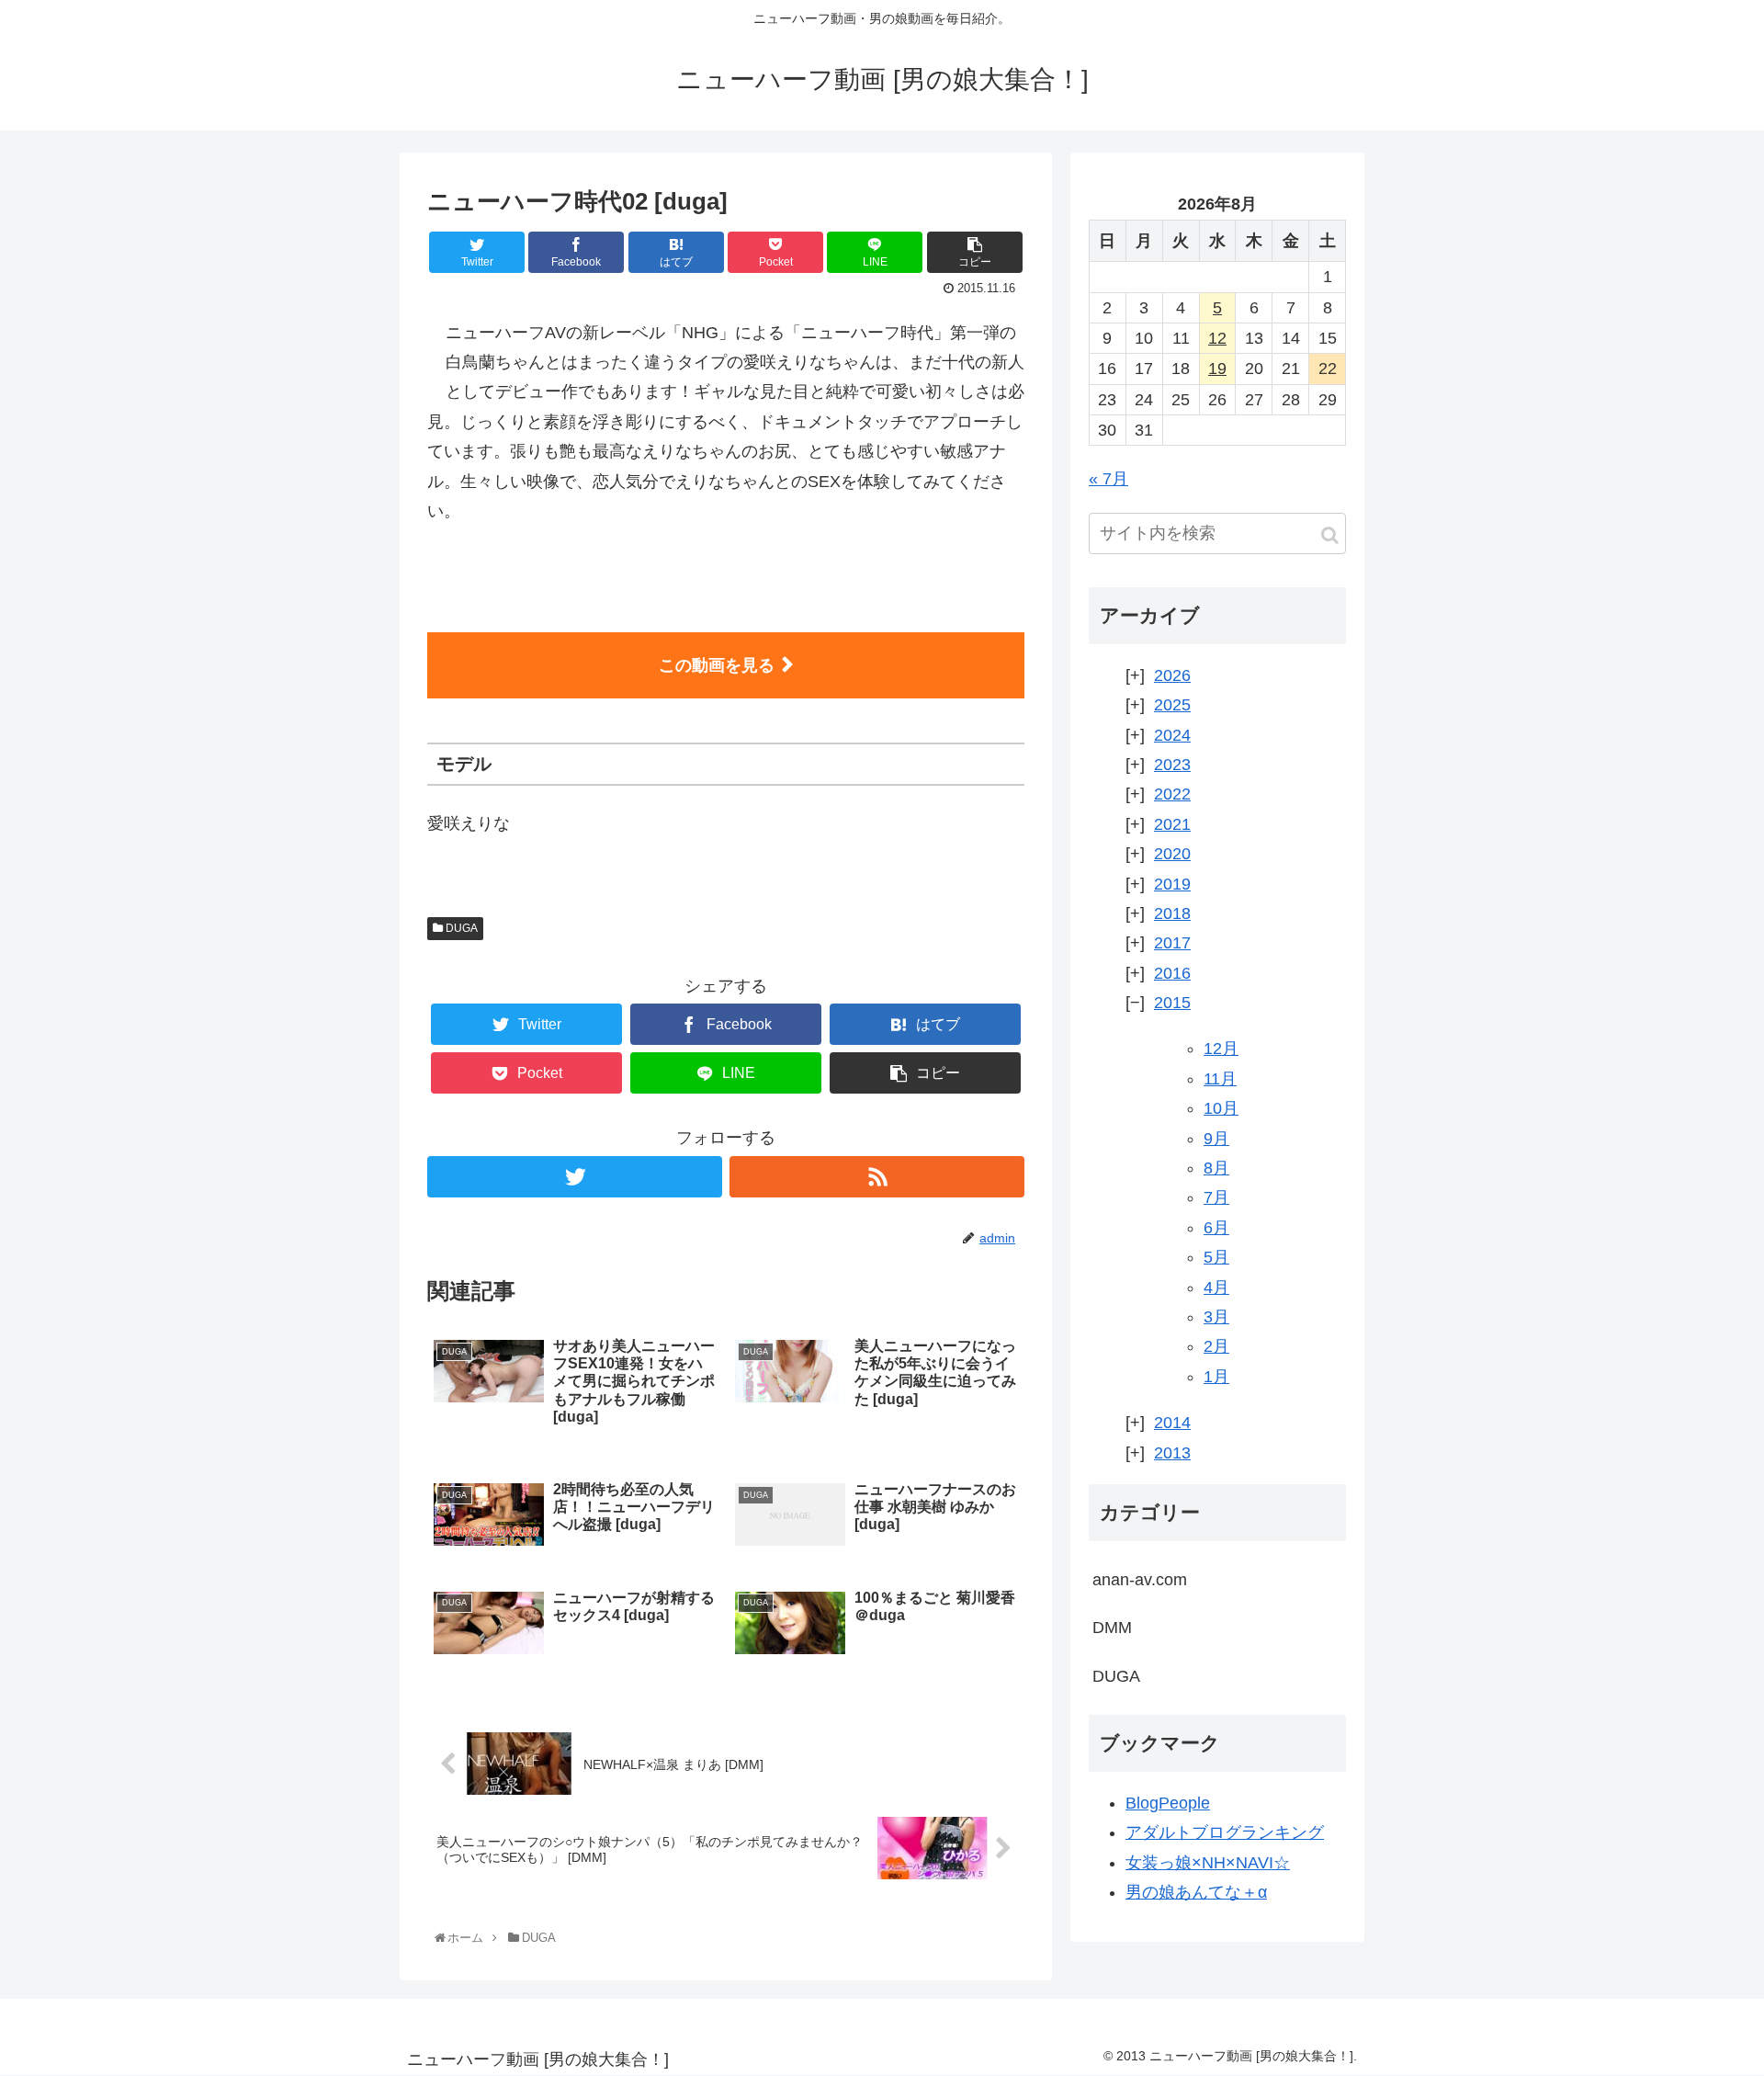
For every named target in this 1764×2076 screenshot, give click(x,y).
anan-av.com (1140, 1580)
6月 (1216, 1228)
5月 (1216, 1257)
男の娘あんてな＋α (1196, 1892)
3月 (1216, 1317)
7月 (1216, 1197)
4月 (1216, 1288)
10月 (1221, 1108)
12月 (1221, 1049)
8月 (1216, 1168)
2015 (1172, 1003)
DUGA (460, 928)
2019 (1172, 884)
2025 (1172, 705)
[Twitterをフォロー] (575, 1177)
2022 (1172, 794)
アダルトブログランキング (1225, 1832)
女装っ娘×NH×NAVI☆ (1208, 1863)
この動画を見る (717, 665)
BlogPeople (1168, 1803)
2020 (1172, 854)
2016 (1172, 973)
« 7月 (1108, 479)
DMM (1112, 1628)
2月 (1216, 1346)
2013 (1172, 1453)
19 (1217, 369)
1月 (1216, 1377)
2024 (1172, 735)
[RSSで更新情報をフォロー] (877, 1177)
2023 (1172, 765)
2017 (1172, 943)
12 (1217, 338)
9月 (1216, 1139)
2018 (1172, 913)
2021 (1172, 824)
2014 (1172, 1423)
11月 (1220, 1079)
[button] (1330, 535)
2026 (1172, 675)
